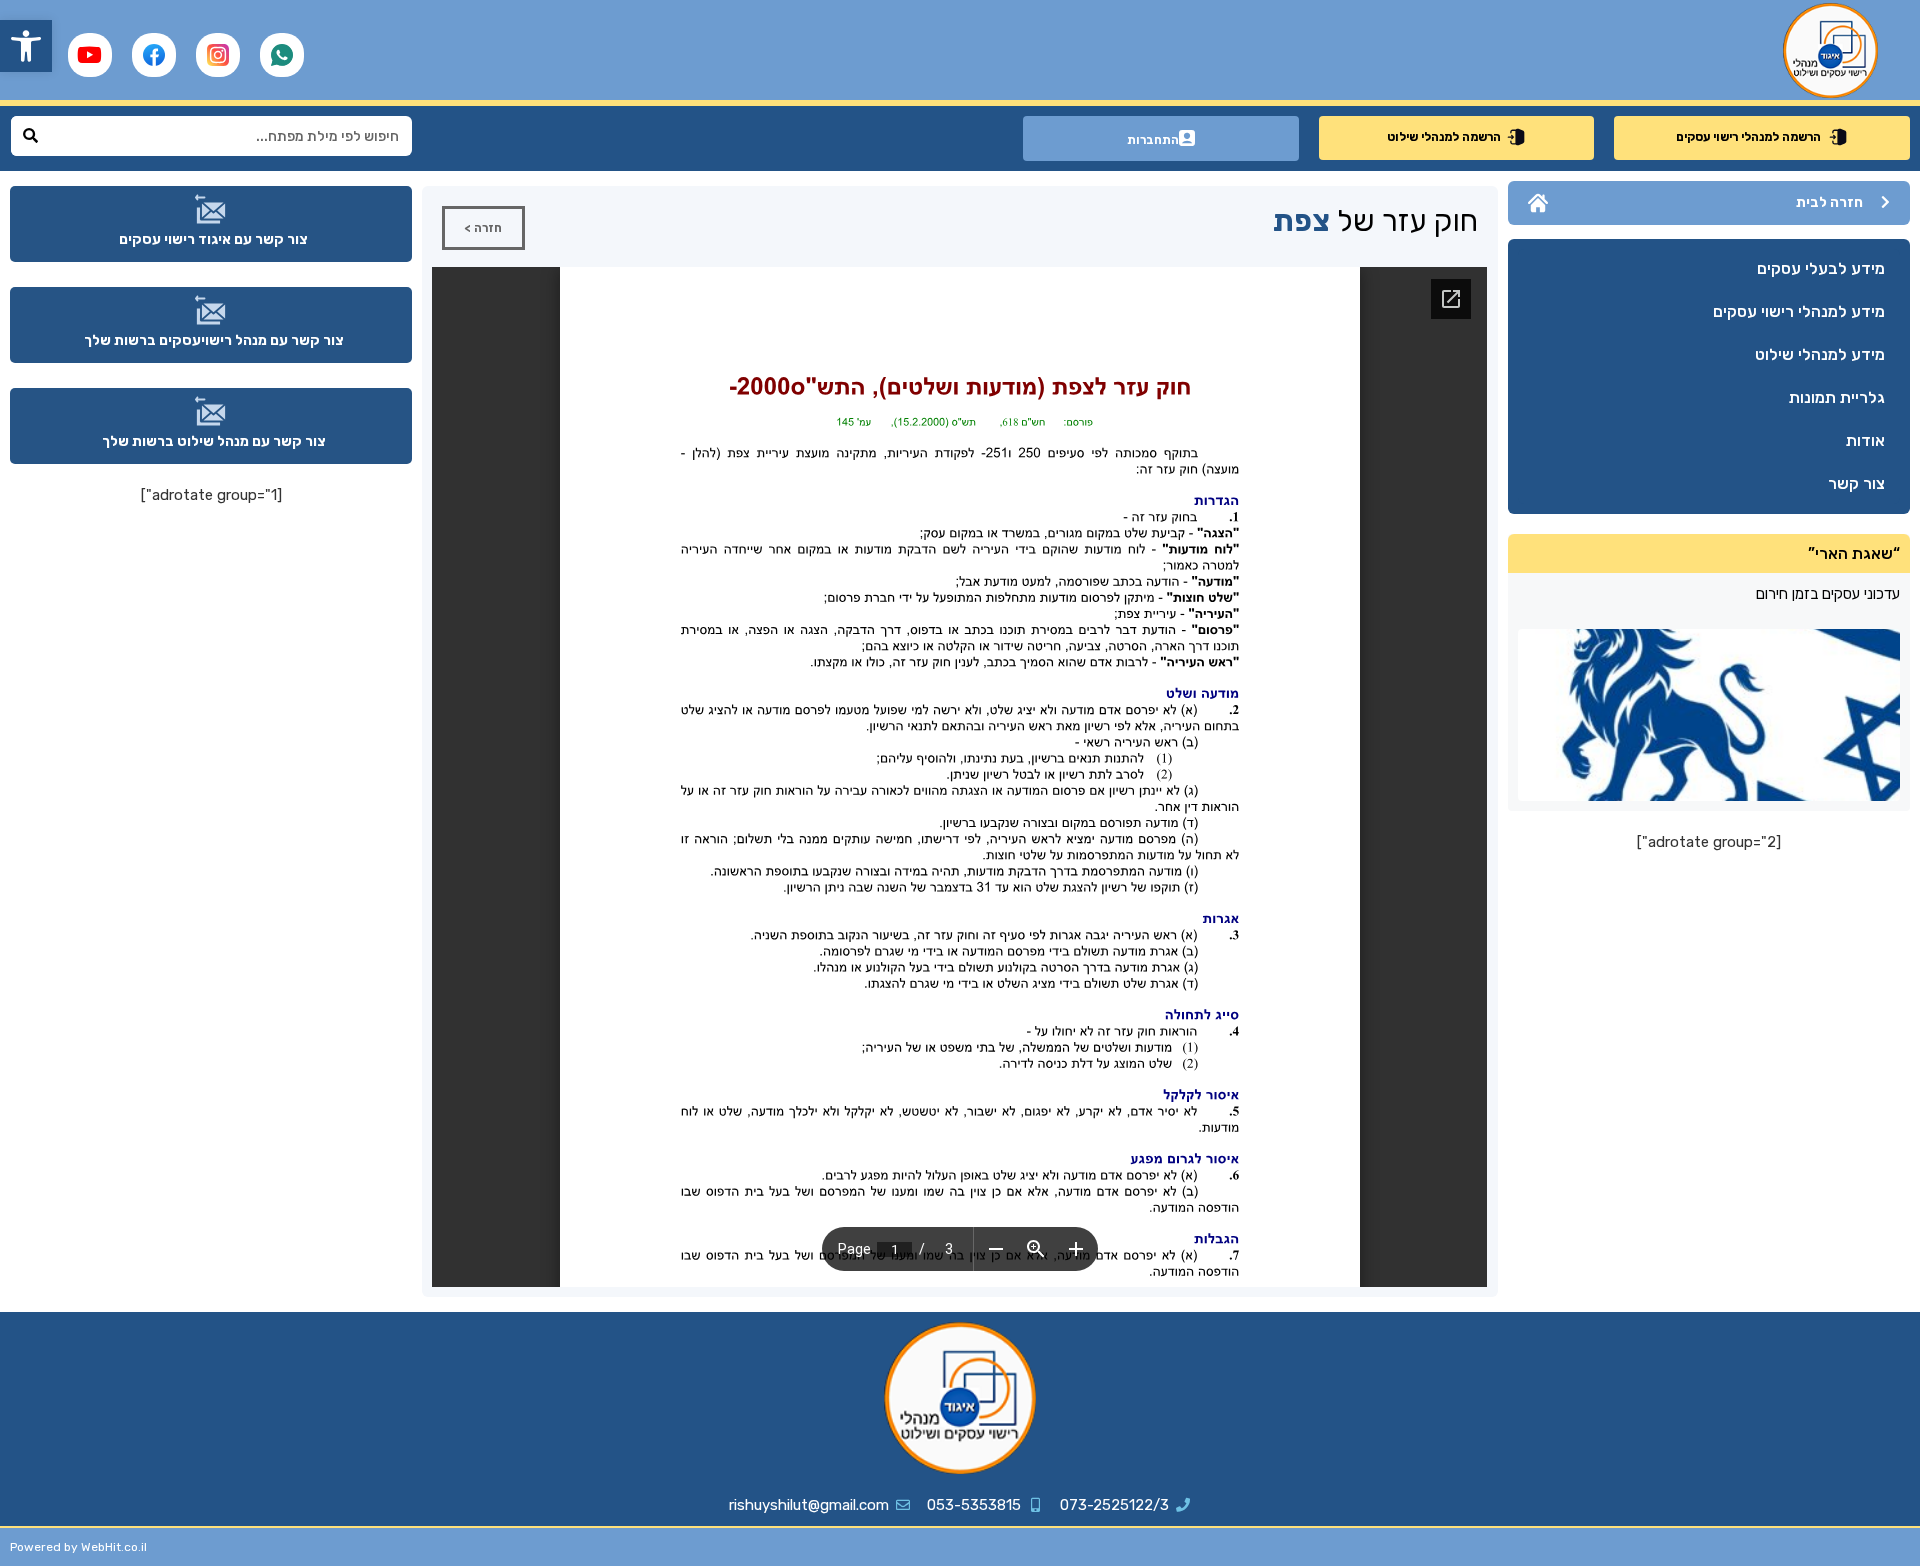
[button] (26, 46)
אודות (1865, 440)
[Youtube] (90, 55)
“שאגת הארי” (1854, 553)
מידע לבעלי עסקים (1821, 268)
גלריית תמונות (1837, 397)
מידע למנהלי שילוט (1820, 354)
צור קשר (1856, 483)
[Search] (31, 136)
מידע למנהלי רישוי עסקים (1799, 311)
